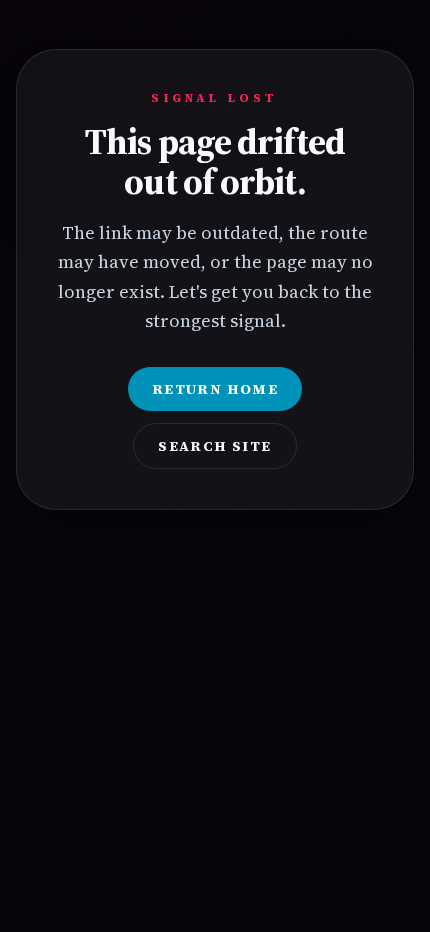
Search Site (214, 446)
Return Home (215, 389)
